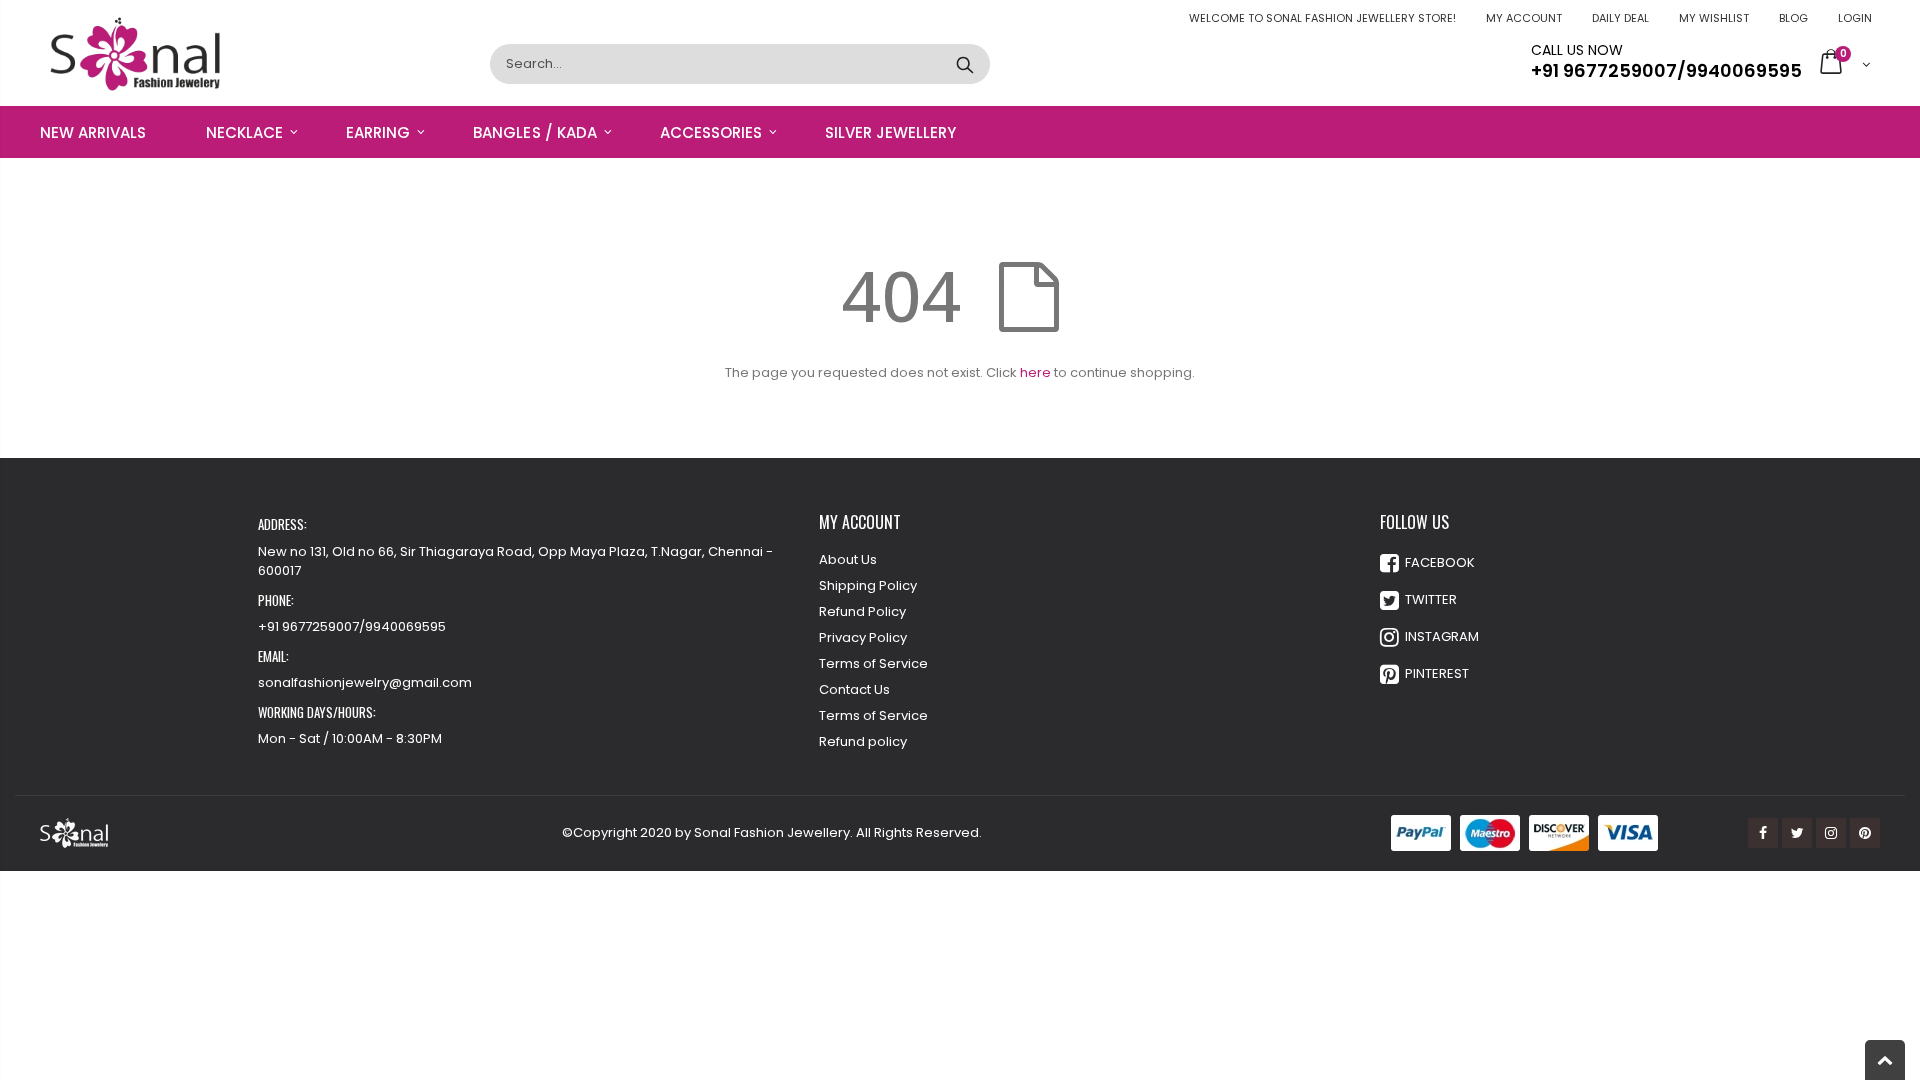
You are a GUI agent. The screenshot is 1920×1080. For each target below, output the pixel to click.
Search (964, 64)
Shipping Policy (868, 585)
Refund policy (863, 741)
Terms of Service (873, 663)
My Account (1524, 18)
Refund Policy (862, 611)
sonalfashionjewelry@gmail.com (365, 682)
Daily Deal (1620, 18)
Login (1855, 18)
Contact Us (854, 689)
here (1035, 372)
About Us (848, 559)
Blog (1793, 18)
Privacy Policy (863, 637)
